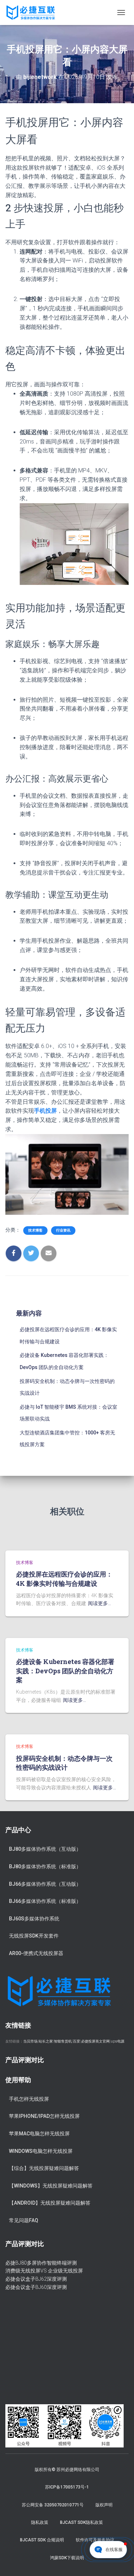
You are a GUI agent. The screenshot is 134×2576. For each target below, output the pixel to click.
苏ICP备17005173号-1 (67, 2487)
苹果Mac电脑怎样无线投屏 (39, 2134)
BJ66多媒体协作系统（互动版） (45, 1884)
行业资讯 (63, 1230)
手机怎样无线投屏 (29, 2099)
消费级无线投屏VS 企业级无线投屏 (44, 2271)
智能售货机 (63, 2041)
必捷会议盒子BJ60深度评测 (36, 2287)
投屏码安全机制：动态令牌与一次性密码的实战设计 (64, 1763)
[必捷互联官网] (33, 12)
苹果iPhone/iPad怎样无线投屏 (44, 2116)
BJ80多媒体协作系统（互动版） (45, 1849)
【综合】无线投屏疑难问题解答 (44, 2168)
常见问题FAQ (24, 2220)
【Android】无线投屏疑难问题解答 (50, 2203)
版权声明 (104, 2505)
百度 (76, 2041)
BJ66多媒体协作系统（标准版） (45, 1901)
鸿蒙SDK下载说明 (67, 2558)
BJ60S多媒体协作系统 (34, 1919)
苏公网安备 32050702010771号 (53, 2505)
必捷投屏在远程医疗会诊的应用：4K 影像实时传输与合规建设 (64, 1578)
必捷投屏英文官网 (95, 2041)
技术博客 (35, 1230)
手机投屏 (45, 1111)
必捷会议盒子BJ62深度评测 (36, 2279)
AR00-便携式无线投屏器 (36, 1953)
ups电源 (118, 2041)
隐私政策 (40, 2522)
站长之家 (46, 2041)
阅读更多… (100, 1603)
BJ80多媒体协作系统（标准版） (45, 1866)
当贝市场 (30, 2041)
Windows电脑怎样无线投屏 (41, 2151)
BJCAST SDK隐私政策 (81, 2522)
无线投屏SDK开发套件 (34, 1936)
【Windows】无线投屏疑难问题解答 (51, 2186)
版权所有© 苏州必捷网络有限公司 (67, 2470)
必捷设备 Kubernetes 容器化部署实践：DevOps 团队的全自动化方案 (65, 1670)
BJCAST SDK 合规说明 (42, 2540)
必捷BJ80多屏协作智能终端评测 (41, 2263)
